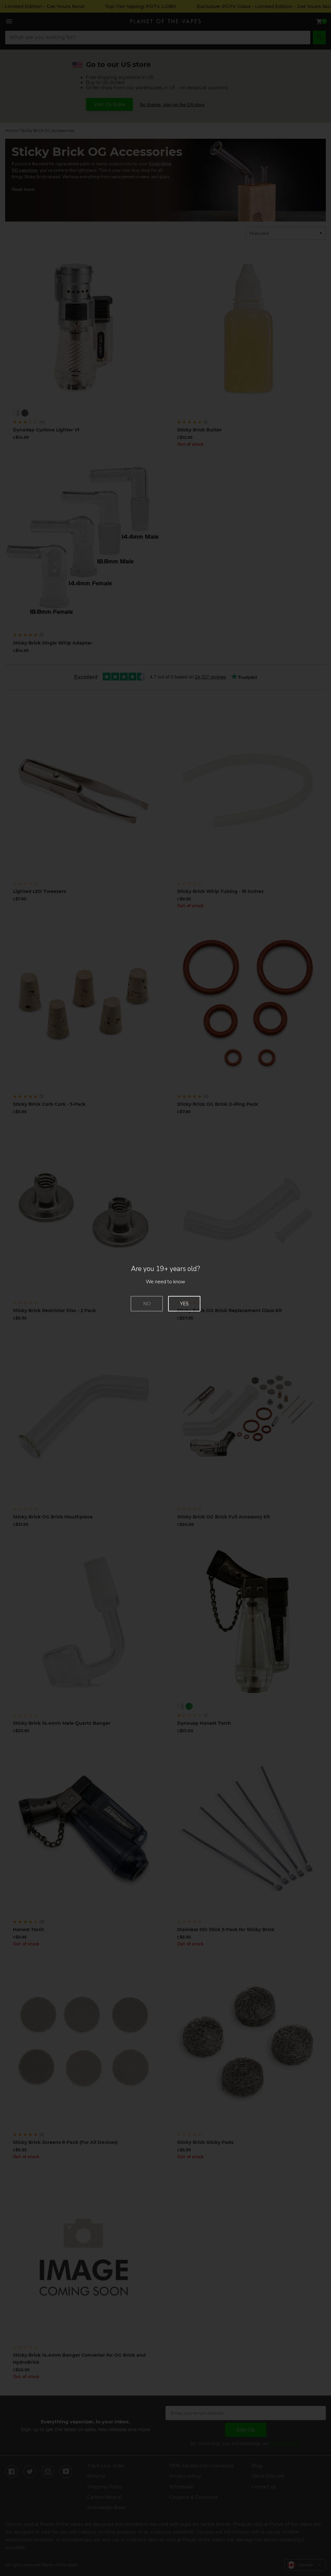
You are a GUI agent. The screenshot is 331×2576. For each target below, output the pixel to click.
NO (147, 1304)
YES (184, 1304)
